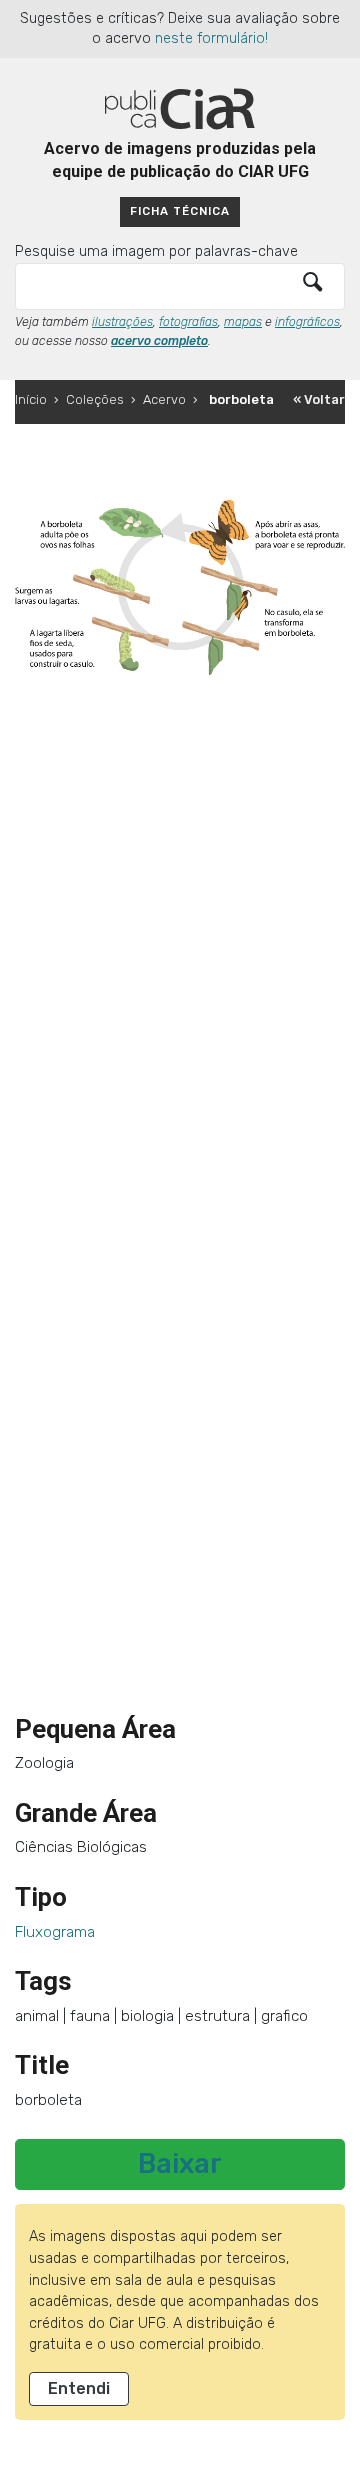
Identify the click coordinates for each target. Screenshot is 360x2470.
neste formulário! (211, 38)
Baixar (180, 2164)
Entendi (79, 2388)
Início (31, 399)
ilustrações (122, 322)
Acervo (164, 399)
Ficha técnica (180, 211)
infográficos (307, 322)
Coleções (95, 399)
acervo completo (159, 341)
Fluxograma (55, 1932)
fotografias (188, 322)
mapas (243, 322)
